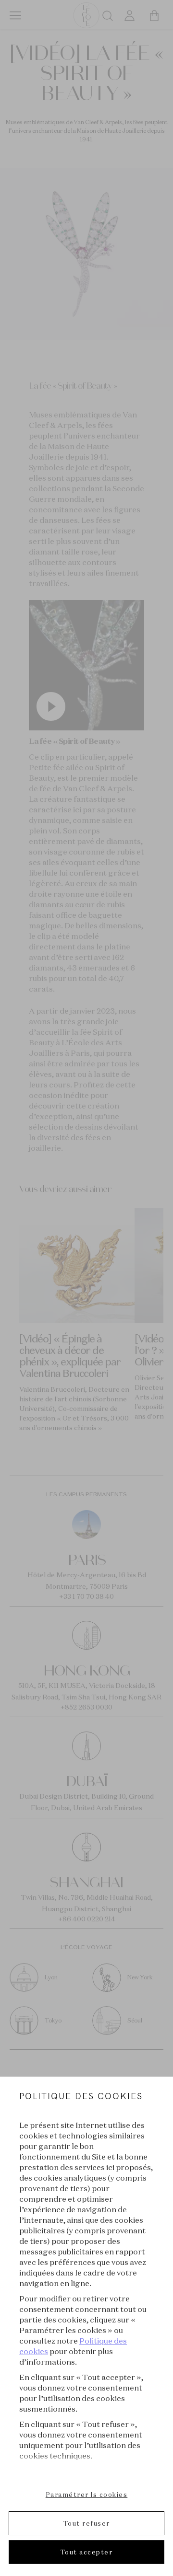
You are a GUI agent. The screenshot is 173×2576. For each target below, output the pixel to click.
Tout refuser (87, 2523)
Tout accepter (87, 2552)
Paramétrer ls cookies (87, 2495)
